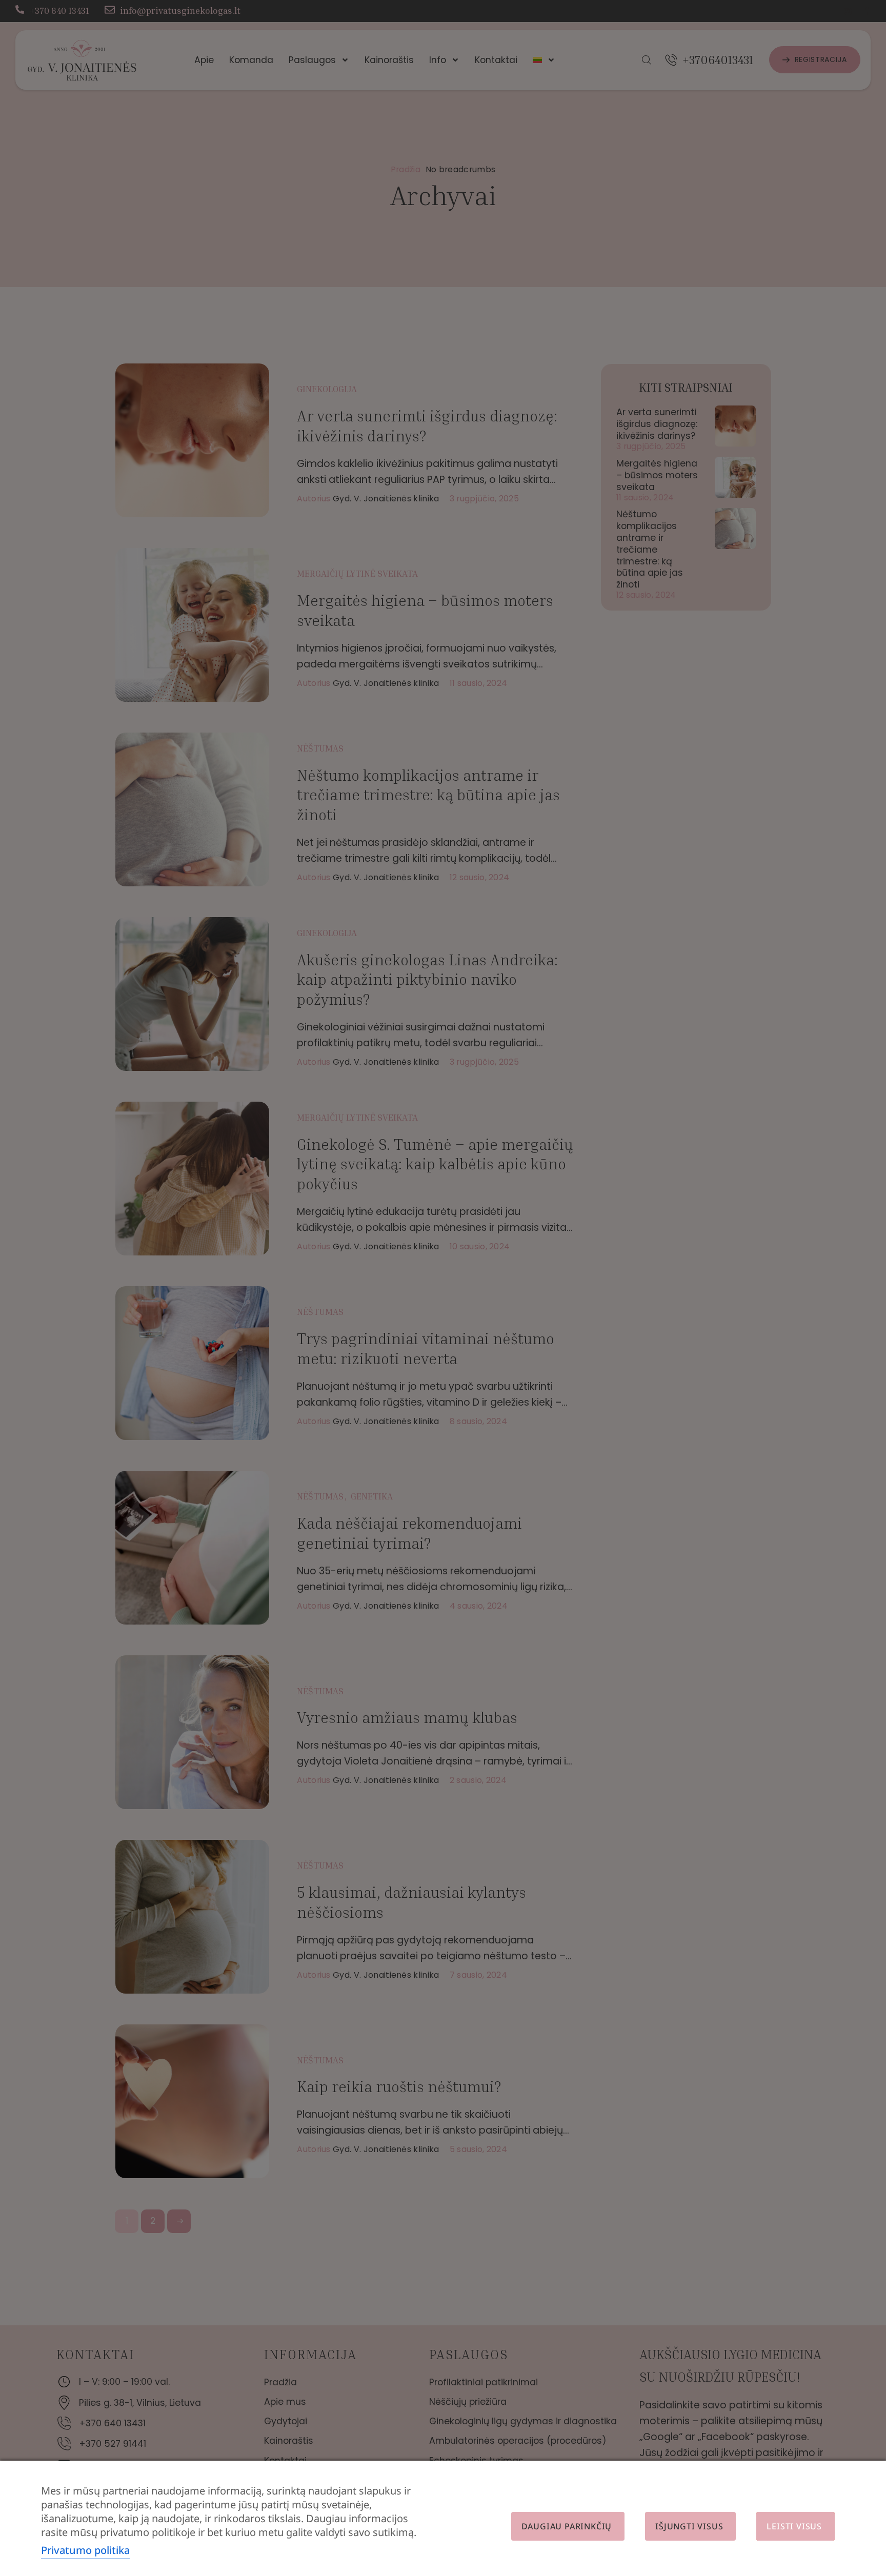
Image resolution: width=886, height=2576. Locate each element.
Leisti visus (794, 2526)
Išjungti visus (689, 2526)
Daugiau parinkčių (567, 2526)
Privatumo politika (85, 2550)
